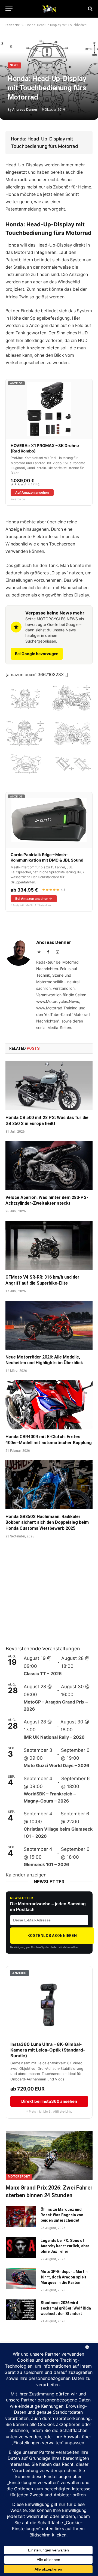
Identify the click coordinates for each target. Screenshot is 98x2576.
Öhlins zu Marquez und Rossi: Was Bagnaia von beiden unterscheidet (62, 2215)
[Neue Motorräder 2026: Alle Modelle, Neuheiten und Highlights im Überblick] (49, 1325)
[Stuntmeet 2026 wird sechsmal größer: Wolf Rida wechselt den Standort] (21, 2310)
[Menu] (9, 9)
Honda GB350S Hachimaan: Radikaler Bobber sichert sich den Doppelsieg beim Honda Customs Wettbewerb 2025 (47, 1523)
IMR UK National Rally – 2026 (54, 1737)
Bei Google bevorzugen (37, 654)
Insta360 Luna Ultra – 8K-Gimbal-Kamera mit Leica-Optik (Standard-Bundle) (48, 2050)
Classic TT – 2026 (43, 1674)
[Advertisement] (47, 1599)
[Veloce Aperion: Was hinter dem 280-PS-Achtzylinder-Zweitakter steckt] (49, 1166)
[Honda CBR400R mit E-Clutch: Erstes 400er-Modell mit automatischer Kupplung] (49, 1405)
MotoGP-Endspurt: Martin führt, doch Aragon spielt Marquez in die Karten (64, 2277)
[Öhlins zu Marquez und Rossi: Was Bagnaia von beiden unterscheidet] (21, 2217)
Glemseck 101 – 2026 (46, 1864)
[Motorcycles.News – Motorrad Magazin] (49, 9)
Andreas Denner (25, 110)
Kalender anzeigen (26, 1875)
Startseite (13, 25)
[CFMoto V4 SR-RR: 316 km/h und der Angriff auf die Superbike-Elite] (49, 1245)
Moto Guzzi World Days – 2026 (56, 1765)
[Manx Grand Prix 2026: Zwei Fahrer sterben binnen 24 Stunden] (49, 2155)
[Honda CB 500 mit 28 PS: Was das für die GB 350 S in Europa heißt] (49, 1086)
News (14, 65)
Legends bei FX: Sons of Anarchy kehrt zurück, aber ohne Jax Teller (65, 2246)
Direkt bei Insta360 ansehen (49, 2101)
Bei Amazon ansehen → (34, 899)
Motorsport (19, 2177)
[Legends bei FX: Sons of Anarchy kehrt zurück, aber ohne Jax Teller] (21, 2248)
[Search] (90, 9)
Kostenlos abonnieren (52, 1936)
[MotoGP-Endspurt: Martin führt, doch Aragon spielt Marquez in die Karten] (21, 2279)
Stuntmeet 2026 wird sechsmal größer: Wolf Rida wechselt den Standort (66, 2308)
